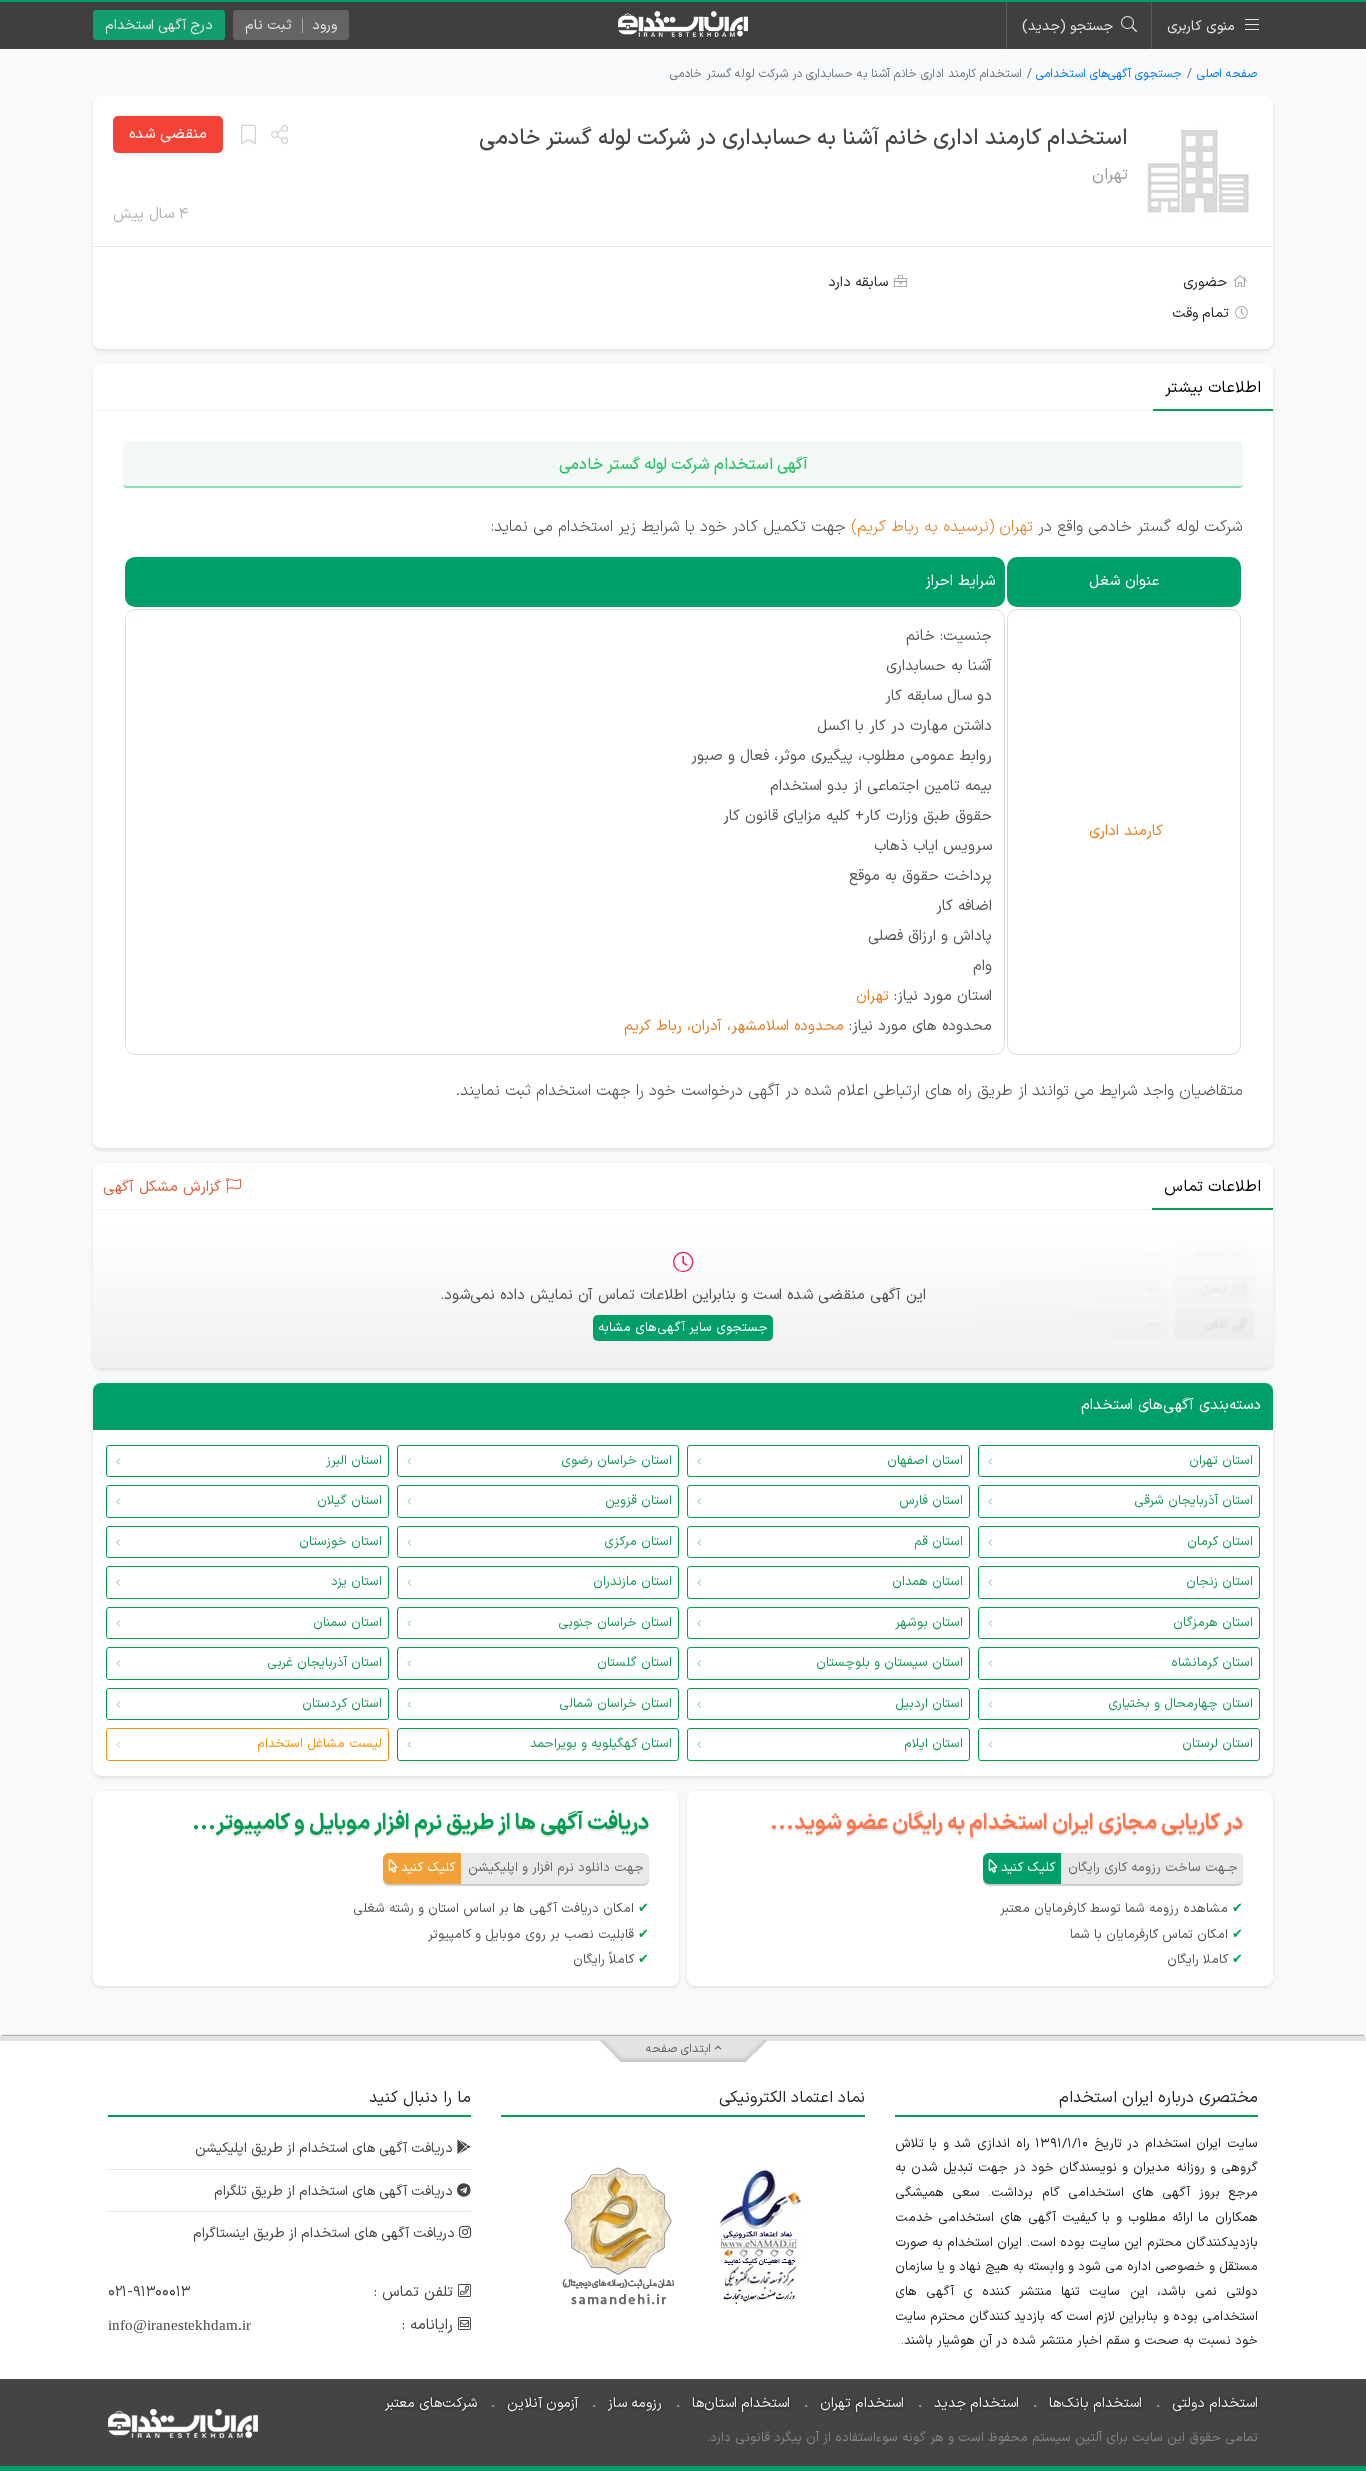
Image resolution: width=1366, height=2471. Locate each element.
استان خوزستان (340, 1542)
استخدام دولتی (1215, 2403)
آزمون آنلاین (542, 2403)
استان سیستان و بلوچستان (889, 1663)
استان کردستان (342, 1704)
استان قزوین (638, 1501)
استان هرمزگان (1213, 1623)
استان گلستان (634, 1663)
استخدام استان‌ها (741, 2403)
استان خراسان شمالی (615, 1704)
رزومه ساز (635, 2403)
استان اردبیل (929, 1704)
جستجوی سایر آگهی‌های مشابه (683, 1328)
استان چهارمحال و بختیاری (1180, 1704)
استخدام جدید (976, 2403)
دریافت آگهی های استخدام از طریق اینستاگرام (326, 2233)
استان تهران (1221, 1461)
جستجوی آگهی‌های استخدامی (1109, 74)
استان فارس (931, 1501)
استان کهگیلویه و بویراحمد (601, 1744)
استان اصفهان (925, 1461)
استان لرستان (1217, 1744)
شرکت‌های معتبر (431, 2403)
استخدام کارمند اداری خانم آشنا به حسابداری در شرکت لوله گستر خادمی (803, 138)
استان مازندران (632, 1582)
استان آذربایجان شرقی (1193, 1501)
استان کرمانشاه (1212, 1663)
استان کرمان (1220, 1542)
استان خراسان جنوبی (615, 1623)
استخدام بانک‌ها (1095, 2403)
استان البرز (354, 1461)
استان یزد (356, 1582)
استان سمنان (347, 1623)
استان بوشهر (929, 1623)
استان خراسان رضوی (616, 1461)
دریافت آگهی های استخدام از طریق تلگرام (335, 2191)
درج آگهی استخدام (159, 25)
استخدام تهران (862, 2403)
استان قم (938, 1542)
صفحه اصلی (1227, 74)
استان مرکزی (638, 1542)
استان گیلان (349, 1501)
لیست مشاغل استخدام (319, 1744)
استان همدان (927, 1582)
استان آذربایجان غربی (324, 1663)
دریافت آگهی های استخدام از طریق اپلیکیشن (326, 2148)
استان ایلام (933, 1744)
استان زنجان (1219, 1582)
